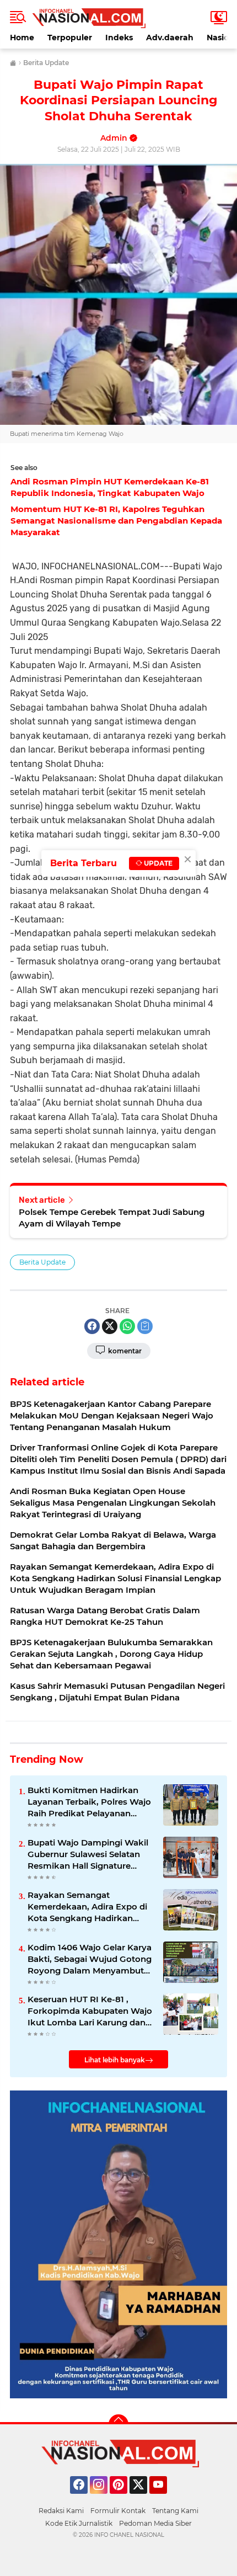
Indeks (119, 38)
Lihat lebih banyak (115, 2060)
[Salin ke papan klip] (145, 1326)
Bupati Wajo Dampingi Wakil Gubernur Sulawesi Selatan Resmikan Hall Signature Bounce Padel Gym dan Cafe (88, 1854)
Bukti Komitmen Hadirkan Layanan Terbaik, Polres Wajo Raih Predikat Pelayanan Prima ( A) (89, 1802)
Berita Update (42, 1262)
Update (157, 863)
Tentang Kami (175, 2511)
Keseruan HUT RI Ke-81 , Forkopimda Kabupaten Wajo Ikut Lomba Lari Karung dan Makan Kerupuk (90, 2011)
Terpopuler (70, 38)
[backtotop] (118, 2424)
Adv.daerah (170, 38)
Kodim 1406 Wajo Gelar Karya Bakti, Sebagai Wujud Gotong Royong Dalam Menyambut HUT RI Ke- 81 (90, 1959)
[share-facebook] (92, 1326)
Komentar (124, 1351)
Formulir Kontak (118, 2511)
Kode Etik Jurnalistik (79, 2523)
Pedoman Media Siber (155, 2523)
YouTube (166, 2499)
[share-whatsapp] (127, 1326)
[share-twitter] (110, 1326)
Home (22, 38)
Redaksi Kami (61, 2511)
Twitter (143, 2499)
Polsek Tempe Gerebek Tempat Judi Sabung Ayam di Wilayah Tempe (112, 1218)
